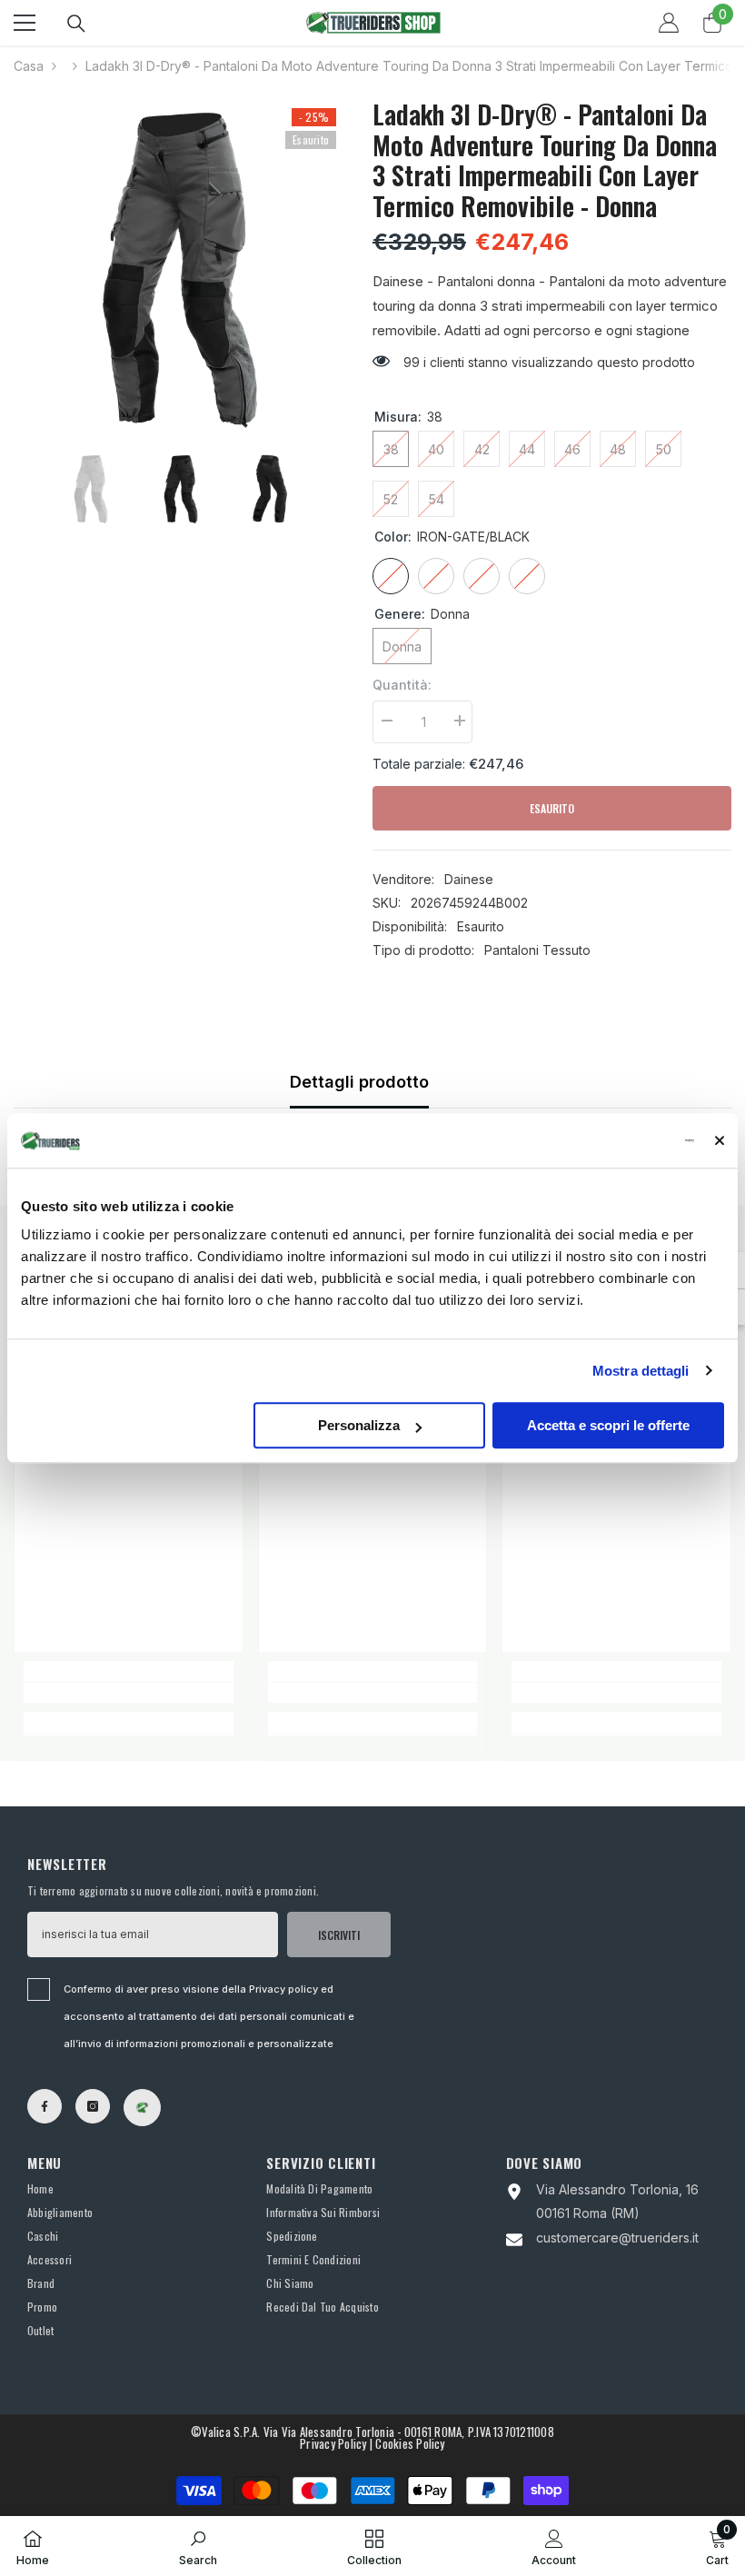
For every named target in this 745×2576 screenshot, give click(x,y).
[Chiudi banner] (720, 1140)
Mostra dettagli (641, 1371)
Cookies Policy (410, 2443)
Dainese (469, 879)
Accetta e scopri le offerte (608, 1425)
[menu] (25, 23)
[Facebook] (45, 2106)
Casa (29, 66)
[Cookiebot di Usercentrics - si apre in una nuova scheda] (615, 1140)
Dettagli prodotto (359, 1082)
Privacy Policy (333, 2443)
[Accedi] (669, 23)
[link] (129, 1693)
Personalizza (359, 1425)
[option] (179, 267)
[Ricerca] (76, 24)
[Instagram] (93, 2106)
